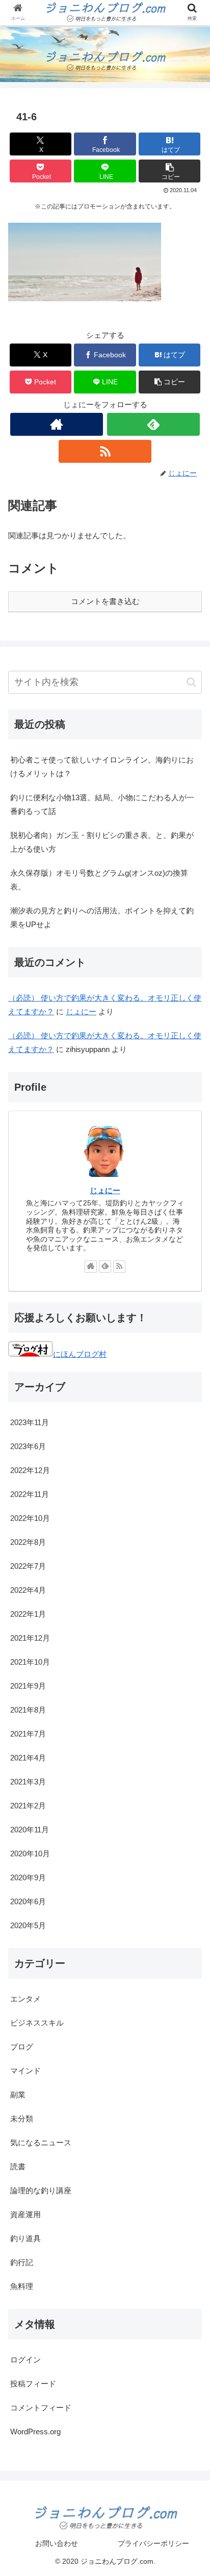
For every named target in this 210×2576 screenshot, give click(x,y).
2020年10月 (30, 1854)
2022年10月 (30, 1518)
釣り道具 (25, 2238)
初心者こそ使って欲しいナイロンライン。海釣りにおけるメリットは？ (102, 767)
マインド (25, 2071)
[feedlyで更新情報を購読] (153, 424)
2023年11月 (30, 1422)
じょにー (81, 1011)
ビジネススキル (37, 2023)
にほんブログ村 (80, 1354)
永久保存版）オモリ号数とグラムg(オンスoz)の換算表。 (99, 880)
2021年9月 (28, 1686)
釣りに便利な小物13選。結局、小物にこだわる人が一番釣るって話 (102, 804)
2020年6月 (28, 1901)
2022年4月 (28, 1590)
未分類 (22, 2119)
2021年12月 (30, 1638)
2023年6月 (28, 1446)
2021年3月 (28, 1782)
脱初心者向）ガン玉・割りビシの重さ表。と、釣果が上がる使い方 (102, 842)
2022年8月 (28, 1542)
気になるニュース (41, 2143)
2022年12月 (30, 1470)
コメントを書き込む (105, 601)
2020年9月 (28, 1877)
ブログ (22, 2047)
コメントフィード (41, 2408)
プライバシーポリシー (153, 2543)
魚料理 (22, 2286)
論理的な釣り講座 (41, 2190)
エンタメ (25, 1999)
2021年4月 (28, 1758)
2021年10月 (30, 1662)
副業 (18, 2095)
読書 (18, 2166)
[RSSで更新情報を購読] (105, 451)
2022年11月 (30, 1494)
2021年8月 (28, 1710)
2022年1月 (28, 1614)
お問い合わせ (57, 2543)
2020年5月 (28, 1925)
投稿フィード (33, 2384)
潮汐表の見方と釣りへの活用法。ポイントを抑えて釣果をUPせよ (102, 917)
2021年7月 (28, 1734)
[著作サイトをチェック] (57, 424)
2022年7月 (28, 1566)
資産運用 (25, 2214)
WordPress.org (35, 2432)
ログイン (25, 2360)
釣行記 (22, 2262)
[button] (170, 171)
